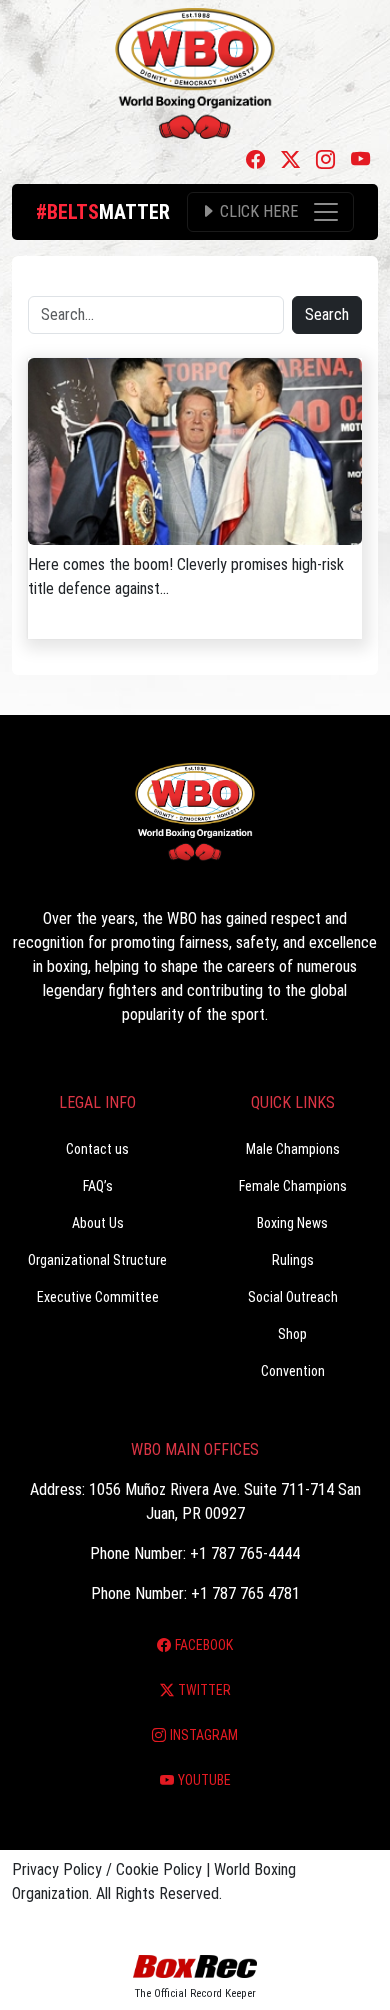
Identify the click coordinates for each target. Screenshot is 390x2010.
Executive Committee (98, 1297)
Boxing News (292, 1223)
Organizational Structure (97, 1260)
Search (327, 314)
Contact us (97, 1149)
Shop (292, 1334)
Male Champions (293, 1149)
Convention (293, 1371)
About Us (98, 1223)
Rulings (293, 1260)
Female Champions (293, 1186)
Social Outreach (293, 1297)
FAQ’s (98, 1186)
